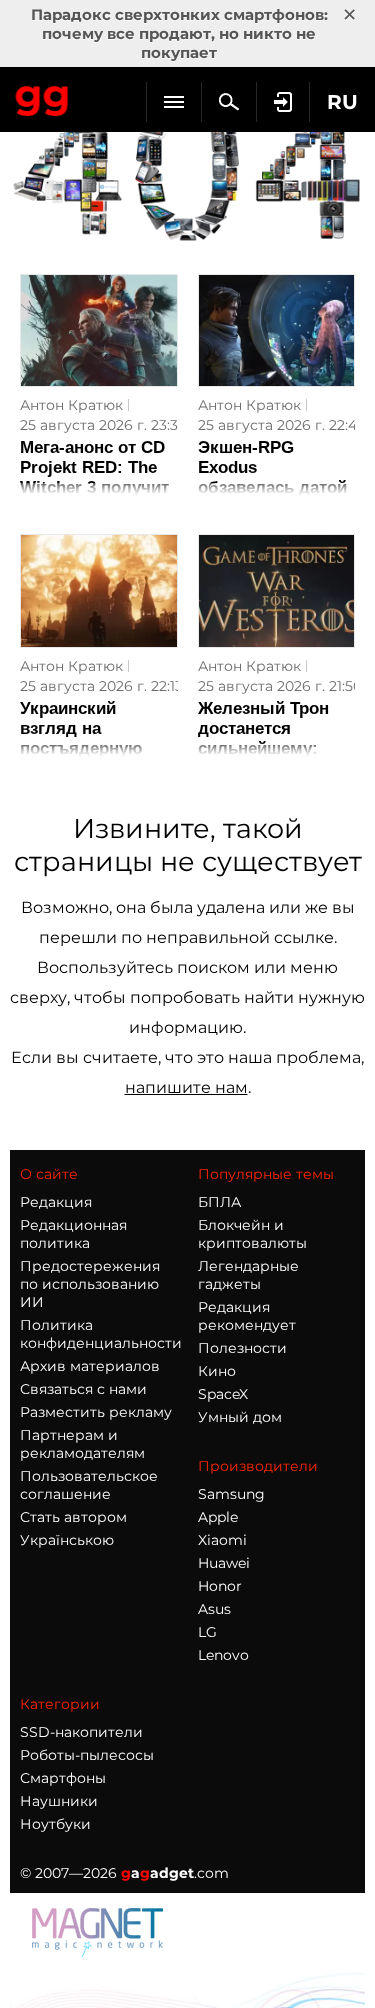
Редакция (56, 1202)
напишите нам (186, 1087)
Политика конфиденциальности (101, 1334)
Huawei (224, 1563)
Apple (218, 1517)
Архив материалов (90, 1366)
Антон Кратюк (71, 405)
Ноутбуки (55, 1824)
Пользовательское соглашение (89, 1485)
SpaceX (223, 1394)
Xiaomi (222, 1540)
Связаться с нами (83, 1389)
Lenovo (223, 1655)
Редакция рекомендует (247, 1316)
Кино (217, 1371)
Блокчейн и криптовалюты (252, 1234)
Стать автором (73, 1517)
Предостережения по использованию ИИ (90, 1284)
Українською (67, 1540)
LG (207, 1632)
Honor (220, 1586)
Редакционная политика (73, 1234)
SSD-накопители (81, 1732)
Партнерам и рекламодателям (82, 1444)
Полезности (242, 1348)
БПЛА (219, 1202)
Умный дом (240, 1417)
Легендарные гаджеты (248, 1275)
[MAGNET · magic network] (100, 1951)
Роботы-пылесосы (87, 1755)
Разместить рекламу (96, 1412)
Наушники (59, 1801)
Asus (214, 1609)
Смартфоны (63, 1778)
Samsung (231, 1494)
